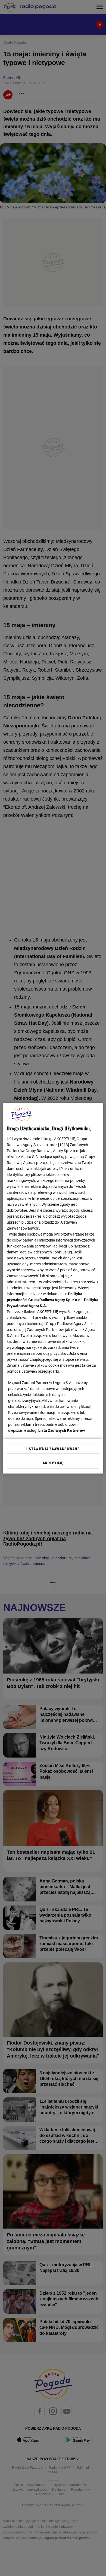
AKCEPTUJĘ (53, 1463)
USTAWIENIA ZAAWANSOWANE (53, 1449)
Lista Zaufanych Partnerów (62, 1430)
